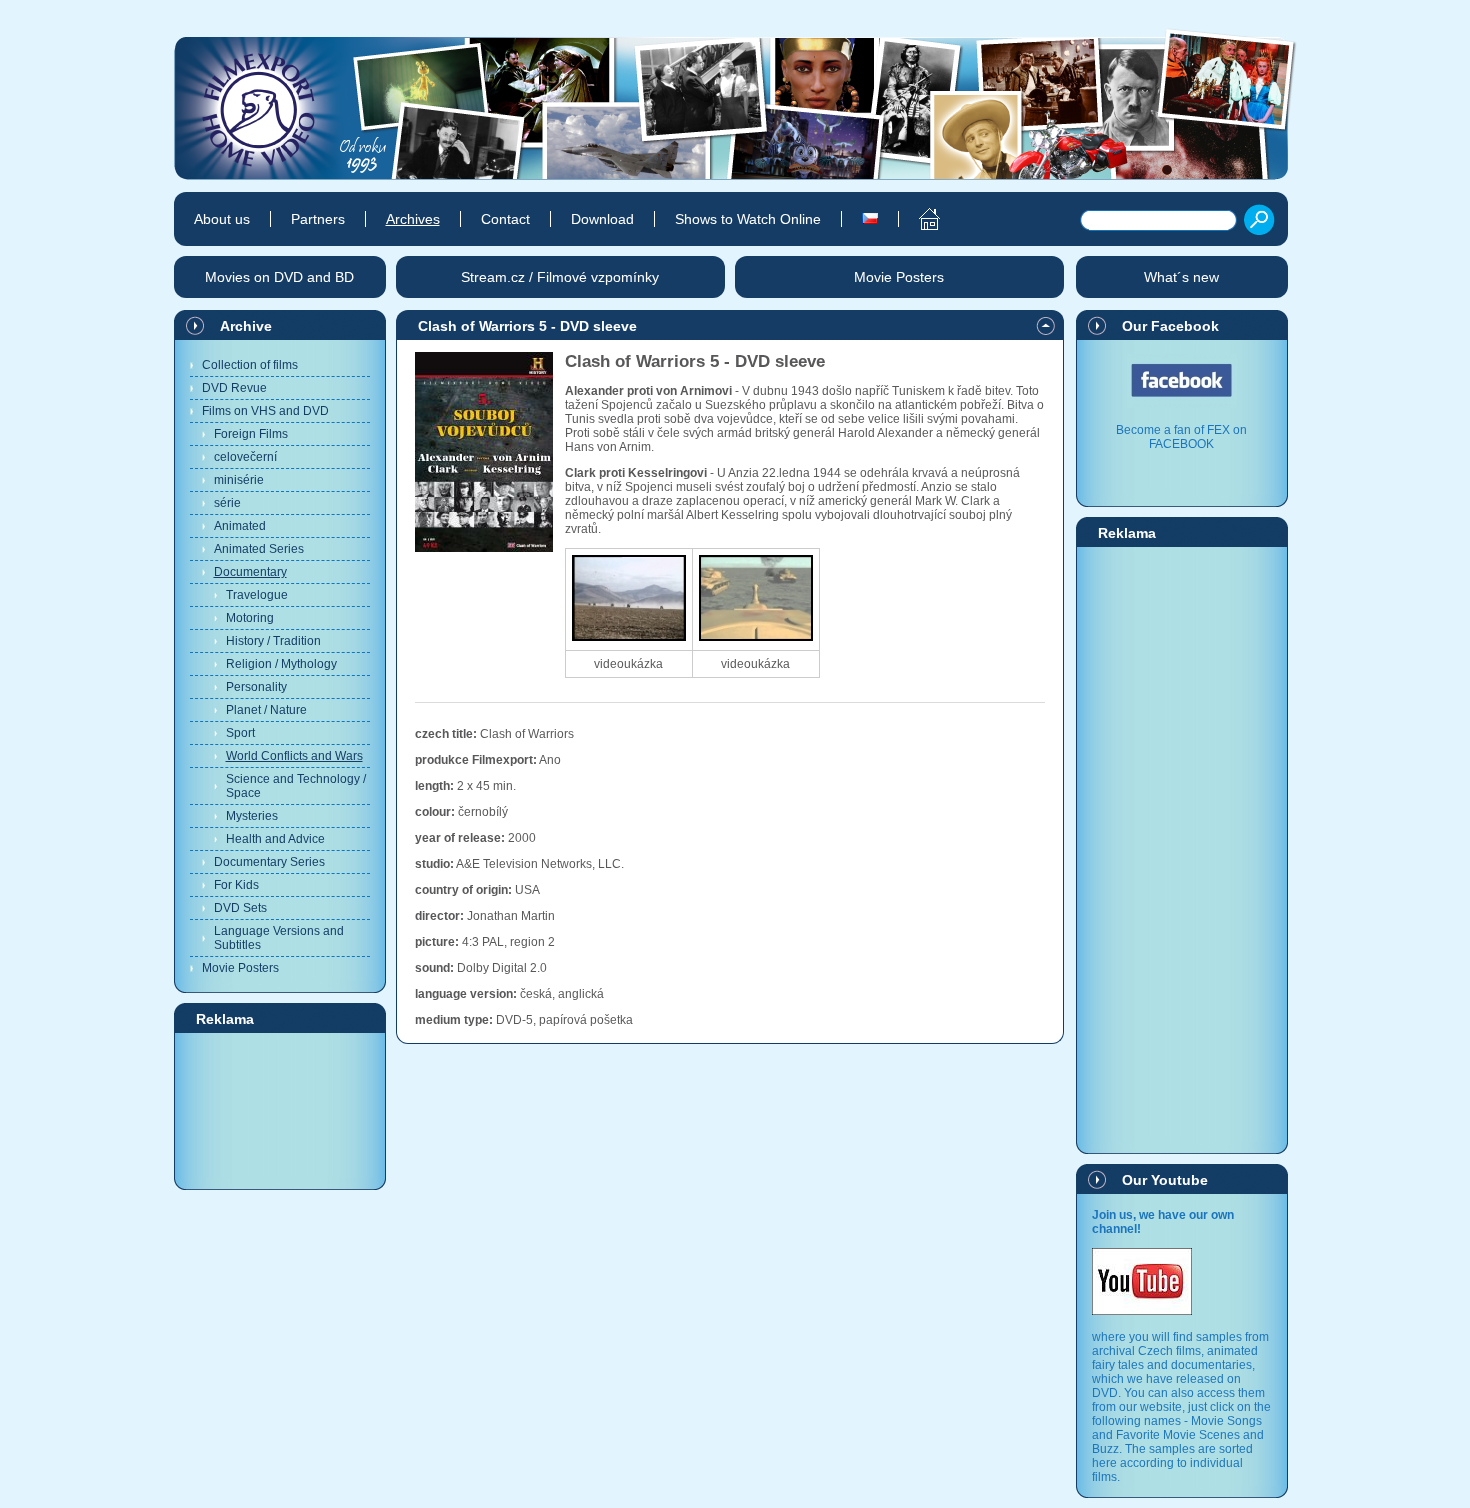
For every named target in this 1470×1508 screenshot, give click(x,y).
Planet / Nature (266, 710)
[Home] (918, 219)
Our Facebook (1170, 326)
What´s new (1181, 277)
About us (222, 219)
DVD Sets (240, 908)
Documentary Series (269, 862)
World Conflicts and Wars (294, 756)
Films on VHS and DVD (265, 411)
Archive (246, 326)
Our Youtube (1165, 1180)
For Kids (236, 885)
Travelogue (257, 595)
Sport (240, 733)
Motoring (250, 618)
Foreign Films (251, 434)
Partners (318, 219)
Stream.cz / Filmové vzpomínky (560, 277)
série (227, 503)
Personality (256, 687)
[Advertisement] (280, 1110)
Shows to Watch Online (748, 219)
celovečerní (245, 457)
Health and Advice (275, 839)
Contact (505, 219)
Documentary (250, 572)
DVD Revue (234, 388)
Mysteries (252, 816)
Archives (413, 219)
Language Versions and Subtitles (279, 938)
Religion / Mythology (281, 664)
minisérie (239, 480)
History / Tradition (273, 641)
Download (602, 219)
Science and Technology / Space (296, 786)
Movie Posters (240, 968)
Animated (240, 526)
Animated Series (259, 549)
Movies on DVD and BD (279, 277)
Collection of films (250, 365)
